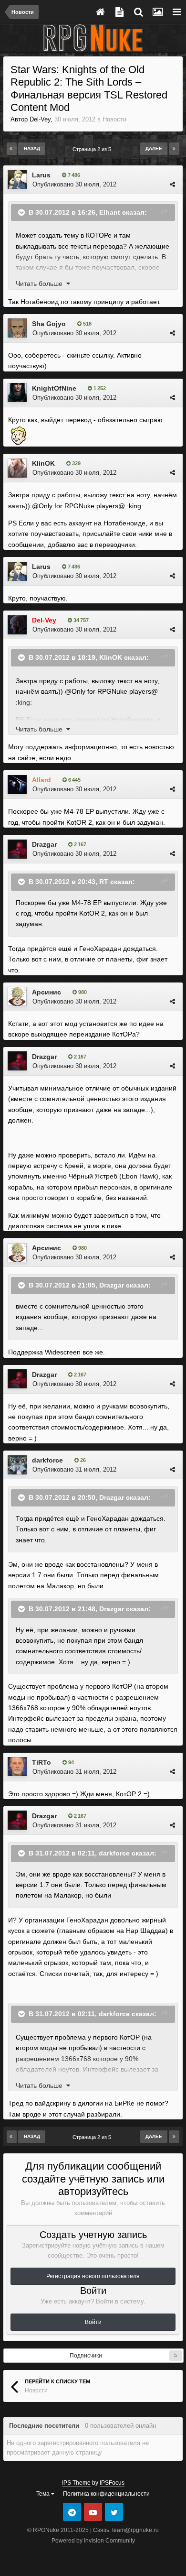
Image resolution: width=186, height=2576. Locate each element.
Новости (114, 119)
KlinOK (43, 463)
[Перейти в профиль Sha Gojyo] (17, 328)
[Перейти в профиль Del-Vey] (17, 625)
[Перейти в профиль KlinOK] (17, 468)
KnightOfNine (54, 388)
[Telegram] (72, 2512)
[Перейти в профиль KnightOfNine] (17, 393)
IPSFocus (112, 2483)
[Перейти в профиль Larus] (17, 179)
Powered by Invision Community (93, 2541)
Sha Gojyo (49, 324)
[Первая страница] (12, 149)
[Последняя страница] (174, 149)
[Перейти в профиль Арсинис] (17, 996)
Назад (32, 148)
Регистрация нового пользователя (93, 2276)
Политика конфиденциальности (106, 2494)
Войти (93, 2322)
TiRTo (41, 1762)
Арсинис (46, 992)
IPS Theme (76, 2483)
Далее (154, 148)
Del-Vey (40, 119)
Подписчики (86, 2356)
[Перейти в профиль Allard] (17, 785)
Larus (41, 175)
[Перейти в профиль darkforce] (17, 1465)
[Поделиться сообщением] (172, 184)
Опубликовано (74, 184)
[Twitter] (114, 2512)
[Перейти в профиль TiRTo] (17, 1767)
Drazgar (44, 844)
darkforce (47, 1460)
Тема (44, 2494)
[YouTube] (93, 2512)
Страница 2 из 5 (93, 149)
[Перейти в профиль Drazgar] (17, 849)
